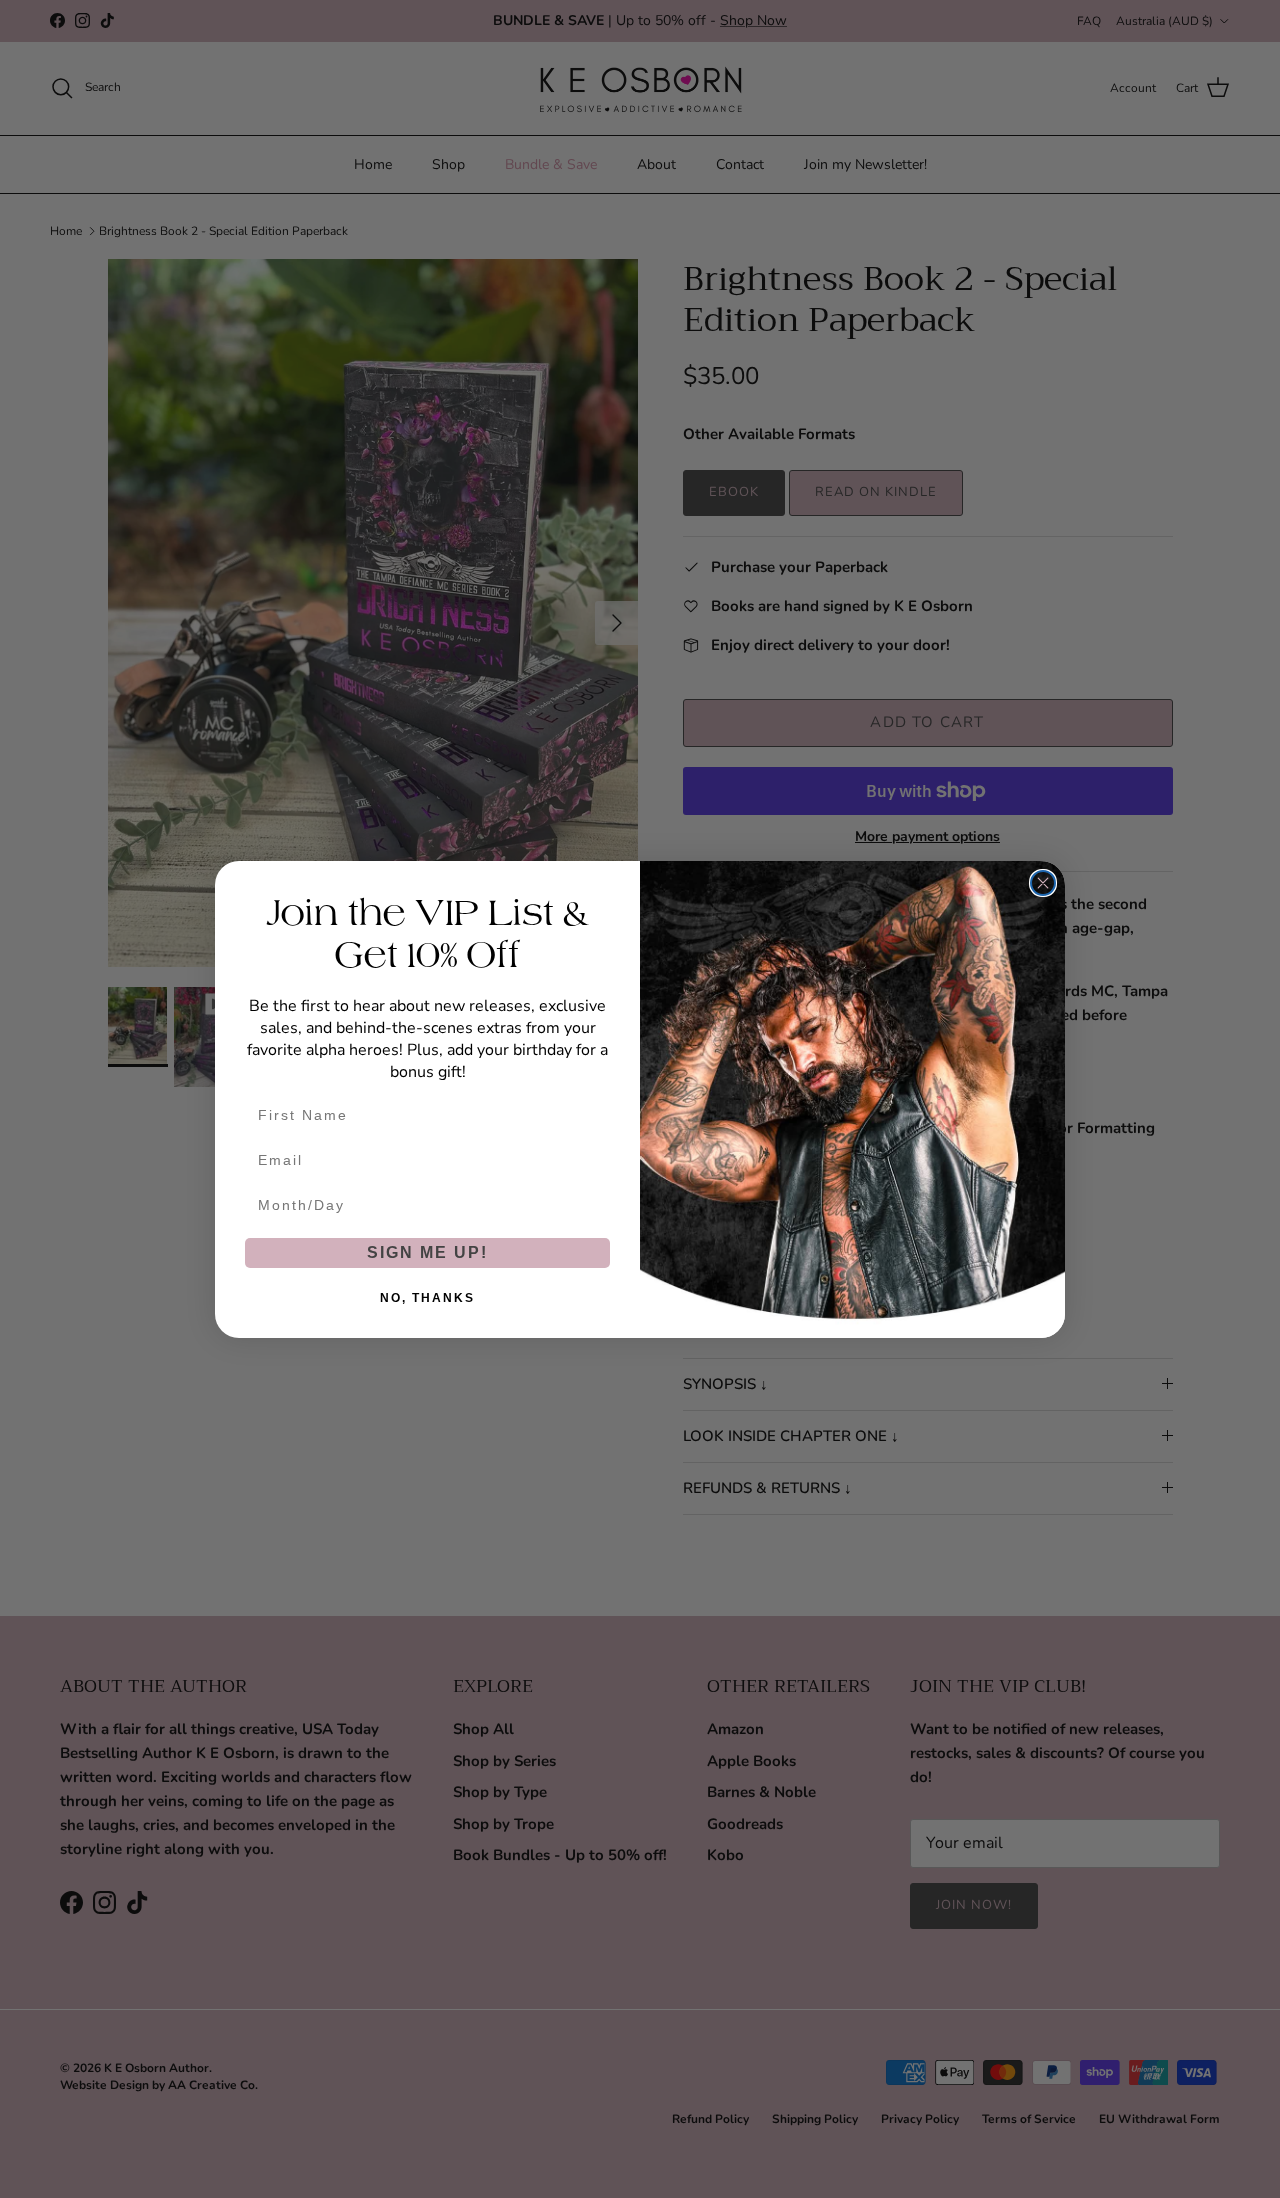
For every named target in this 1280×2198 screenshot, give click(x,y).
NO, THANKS (427, 1298)
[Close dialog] (1043, 883)
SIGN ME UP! (427, 1252)
